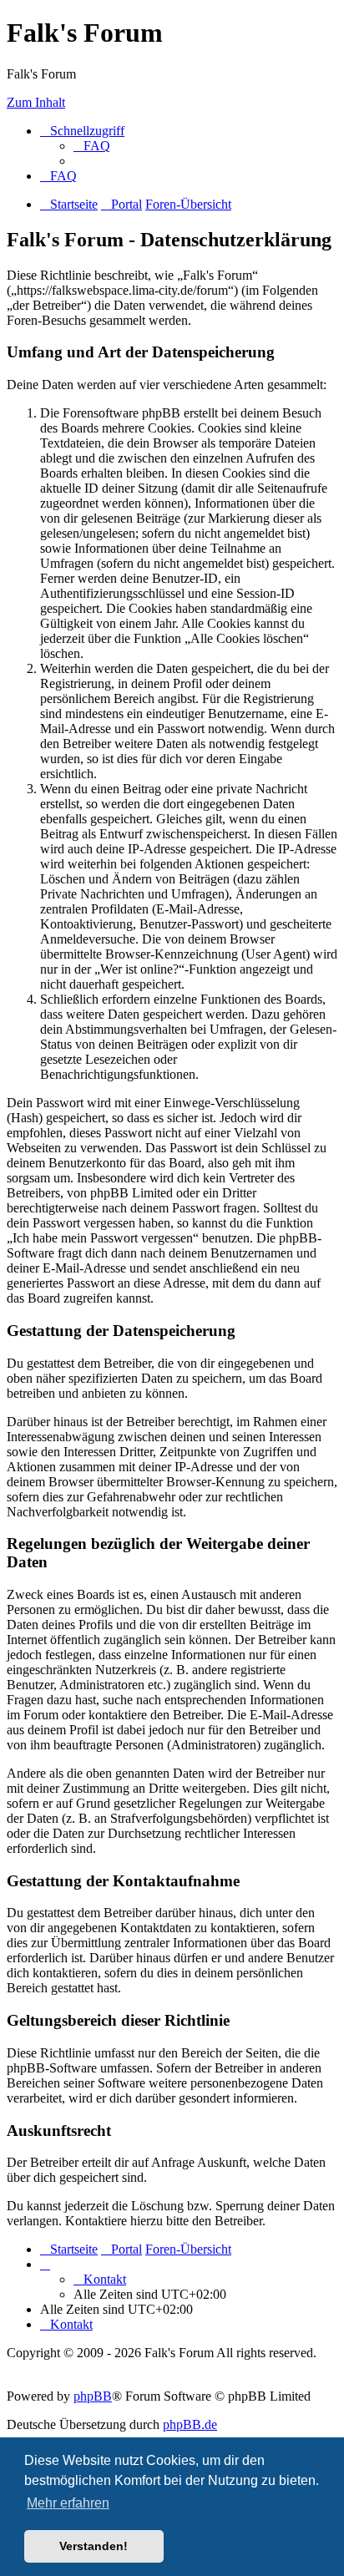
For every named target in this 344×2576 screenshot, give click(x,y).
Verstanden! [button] (94, 2546)
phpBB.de (190, 2424)
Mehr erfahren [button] (68, 2503)
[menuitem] (92, 146)
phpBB (93, 2396)
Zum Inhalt (36, 102)
